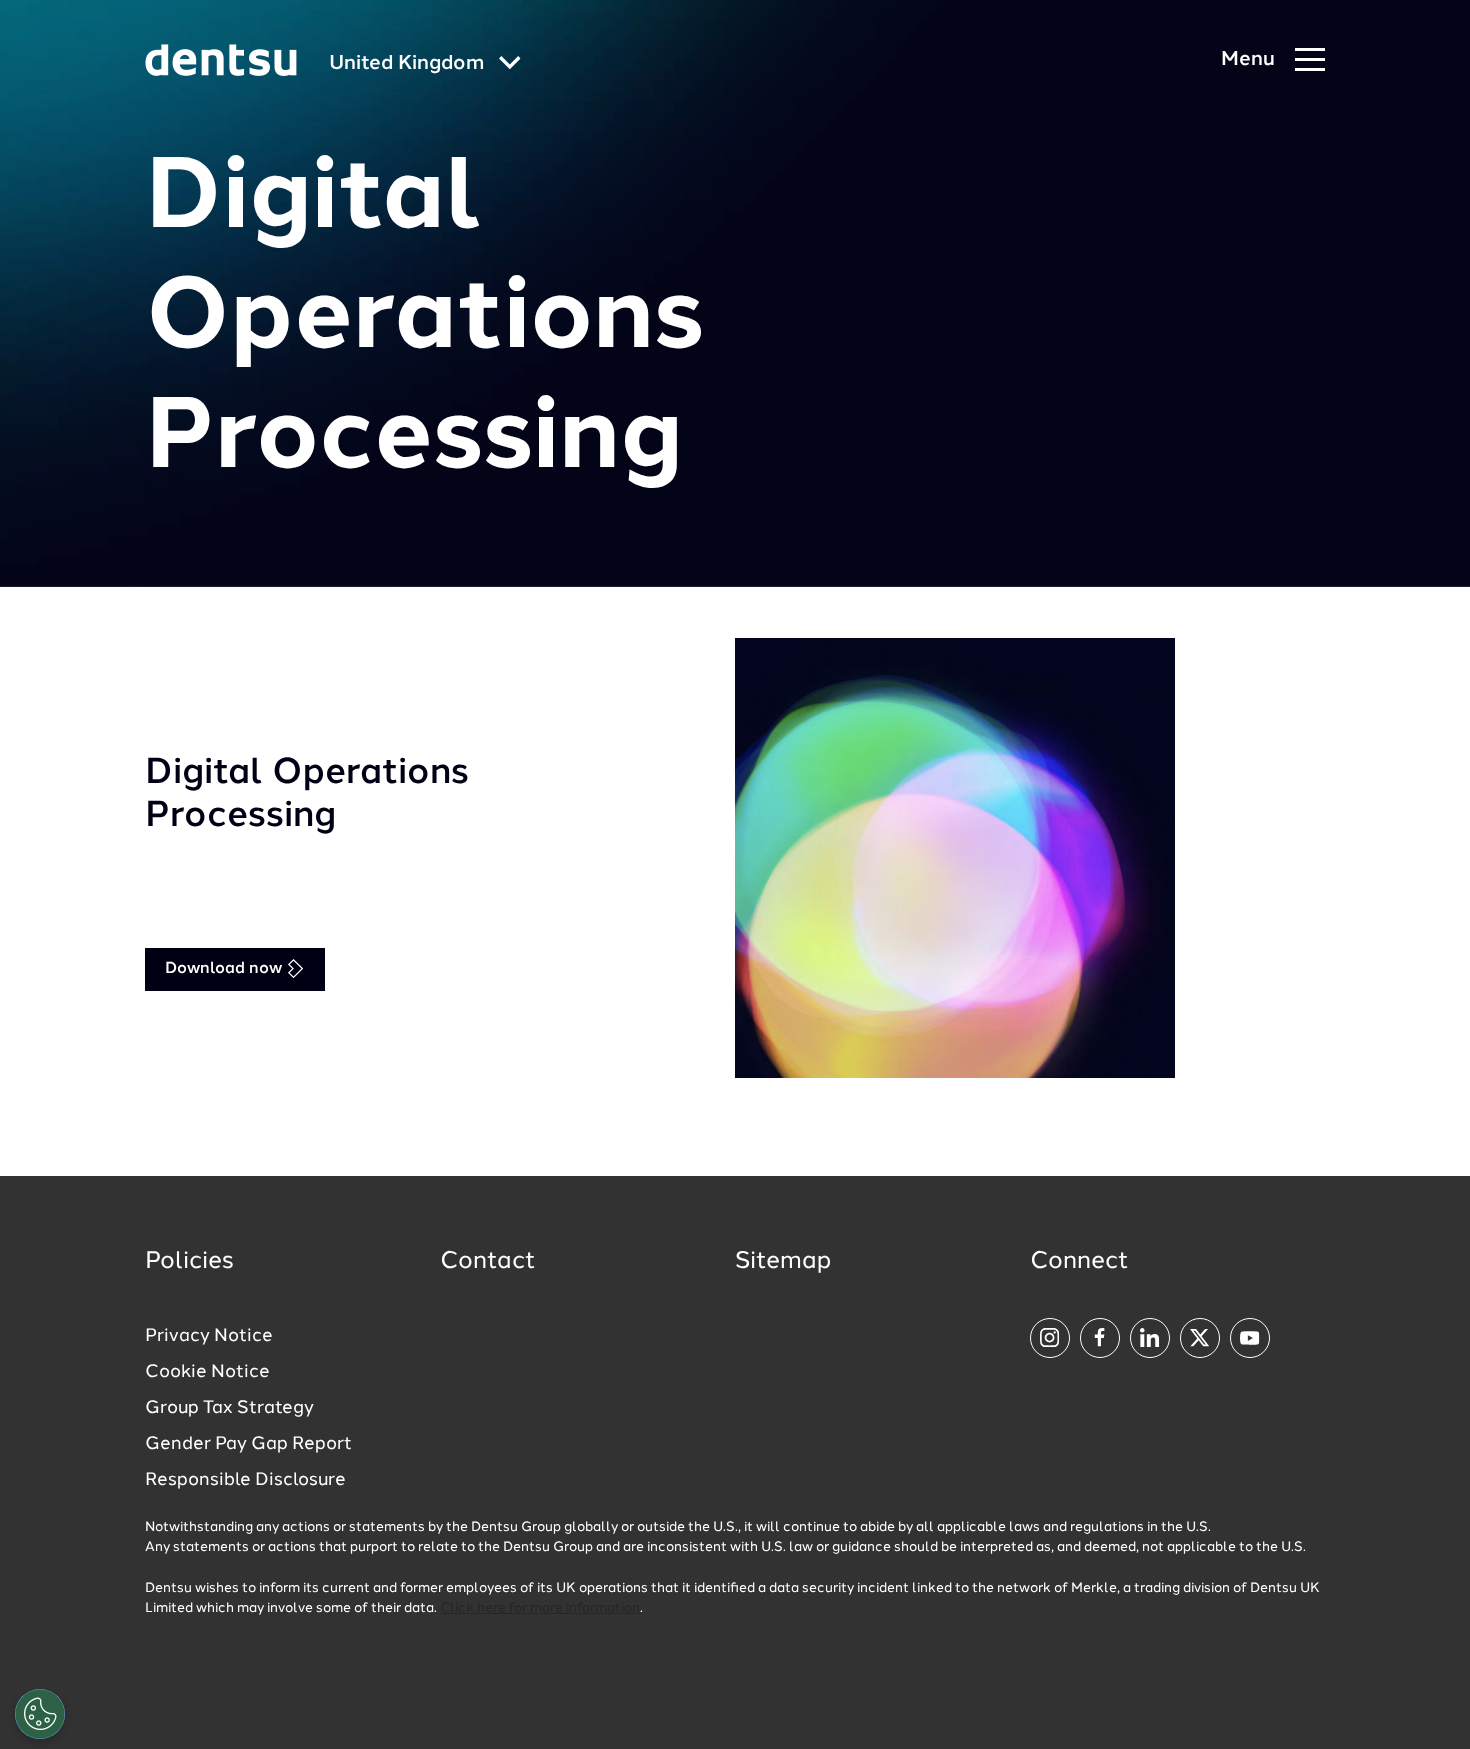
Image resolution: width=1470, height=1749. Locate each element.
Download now (225, 969)
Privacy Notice (209, 1336)
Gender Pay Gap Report (248, 1444)
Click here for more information (540, 1608)
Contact (488, 1262)
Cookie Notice (207, 1372)
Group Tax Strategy (229, 1408)
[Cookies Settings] (40, 1714)
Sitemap (783, 1262)
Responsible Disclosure (245, 1480)
